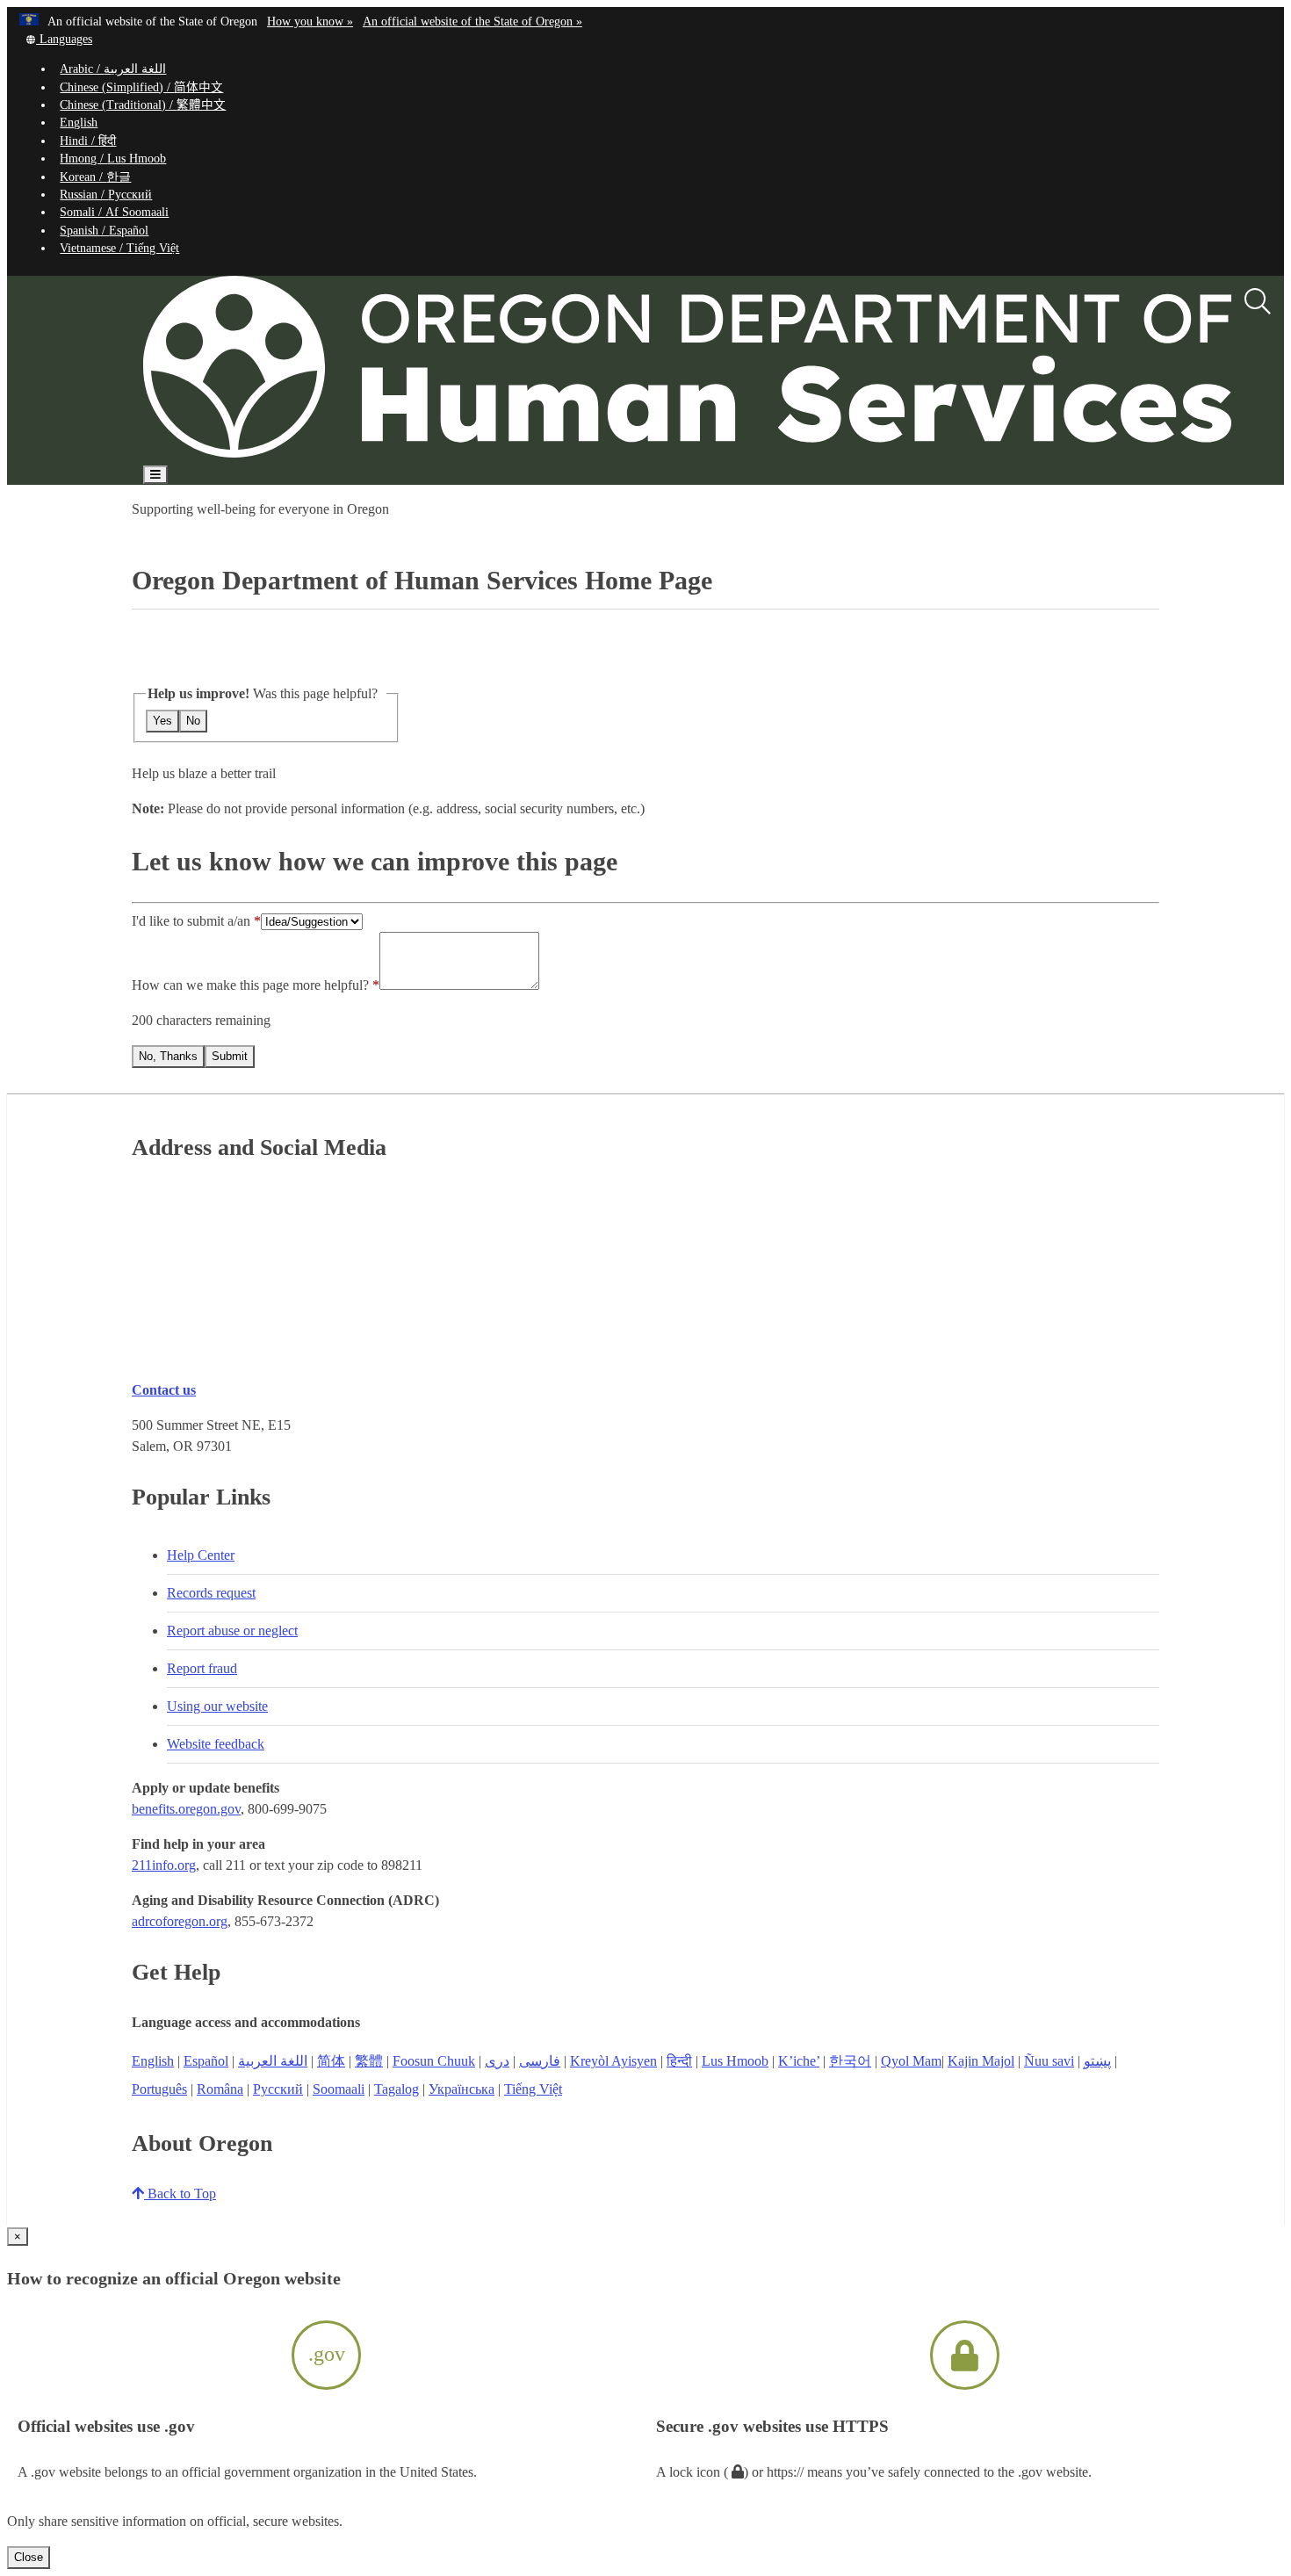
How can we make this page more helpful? (250, 985)
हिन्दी (679, 2061)
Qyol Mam (911, 2061)
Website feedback (216, 1744)
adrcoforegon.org (180, 1921)
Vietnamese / (119, 248)
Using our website (217, 1706)
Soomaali (339, 2089)
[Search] (1258, 302)
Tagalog (397, 2089)
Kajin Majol (981, 2061)
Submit (230, 1056)
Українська (462, 2089)
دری (497, 2061)
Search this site (199, 525)
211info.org (164, 1865)
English (79, 123)
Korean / (95, 177)
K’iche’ (799, 2061)
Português (159, 2089)
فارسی (540, 2061)
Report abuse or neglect (232, 1631)
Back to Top (180, 2194)
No (193, 721)
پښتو (1097, 2061)
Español (206, 2061)
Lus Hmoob (735, 2061)
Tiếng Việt (533, 2089)
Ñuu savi (1049, 2061)
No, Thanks (168, 1056)
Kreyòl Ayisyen (613, 2061)
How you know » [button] (310, 22)
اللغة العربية (273, 2061)
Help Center (201, 1555)
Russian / (106, 195)
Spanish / (104, 231)
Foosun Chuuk (434, 2061)
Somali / (114, 212)
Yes (162, 721)
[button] (58, 39)
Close (29, 2557)
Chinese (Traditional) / (143, 105)
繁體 (369, 2061)
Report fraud (202, 1668)
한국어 (850, 2061)
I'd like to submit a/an (193, 921)
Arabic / (113, 69)
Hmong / (113, 159)
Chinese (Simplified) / (141, 87)
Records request (211, 1593)
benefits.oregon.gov (186, 1809)
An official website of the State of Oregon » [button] (472, 22)
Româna (220, 2089)
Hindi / (88, 141)
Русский (278, 2089)
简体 (331, 2061)
